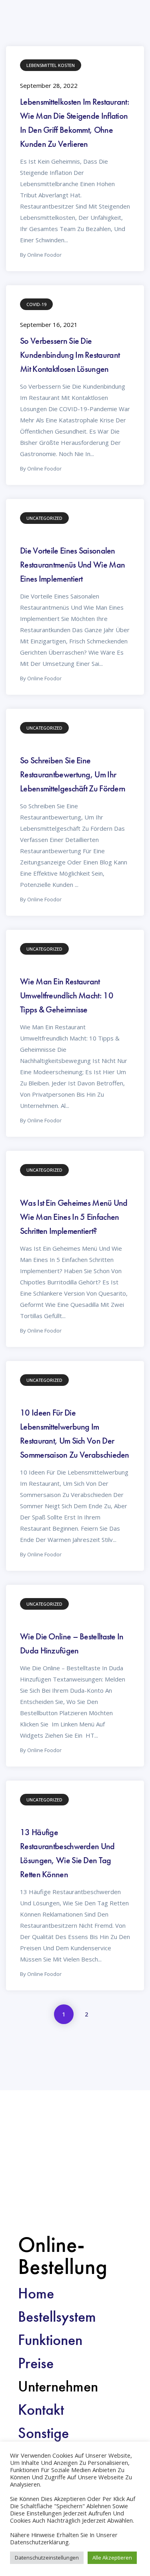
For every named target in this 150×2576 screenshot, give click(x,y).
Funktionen (50, 2340)
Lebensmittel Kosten (51, 65)
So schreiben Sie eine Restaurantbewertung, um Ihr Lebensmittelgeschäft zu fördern (73, 774)
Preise (36, 2363)
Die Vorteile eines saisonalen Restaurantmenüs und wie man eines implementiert (72, 565)
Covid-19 (36, 304)
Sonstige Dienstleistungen (66, 2440)
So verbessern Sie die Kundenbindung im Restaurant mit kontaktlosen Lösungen (70, 355)
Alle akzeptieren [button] (112, 2558)
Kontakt (41, 2410)
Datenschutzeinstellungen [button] (47, 2558)
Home (36, 2293)
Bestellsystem (57, 2316)
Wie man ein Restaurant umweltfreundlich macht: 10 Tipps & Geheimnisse (67, 995)
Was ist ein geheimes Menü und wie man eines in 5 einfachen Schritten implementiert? (74, 1217)
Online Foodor (44, 255)
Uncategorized (44, 518)
